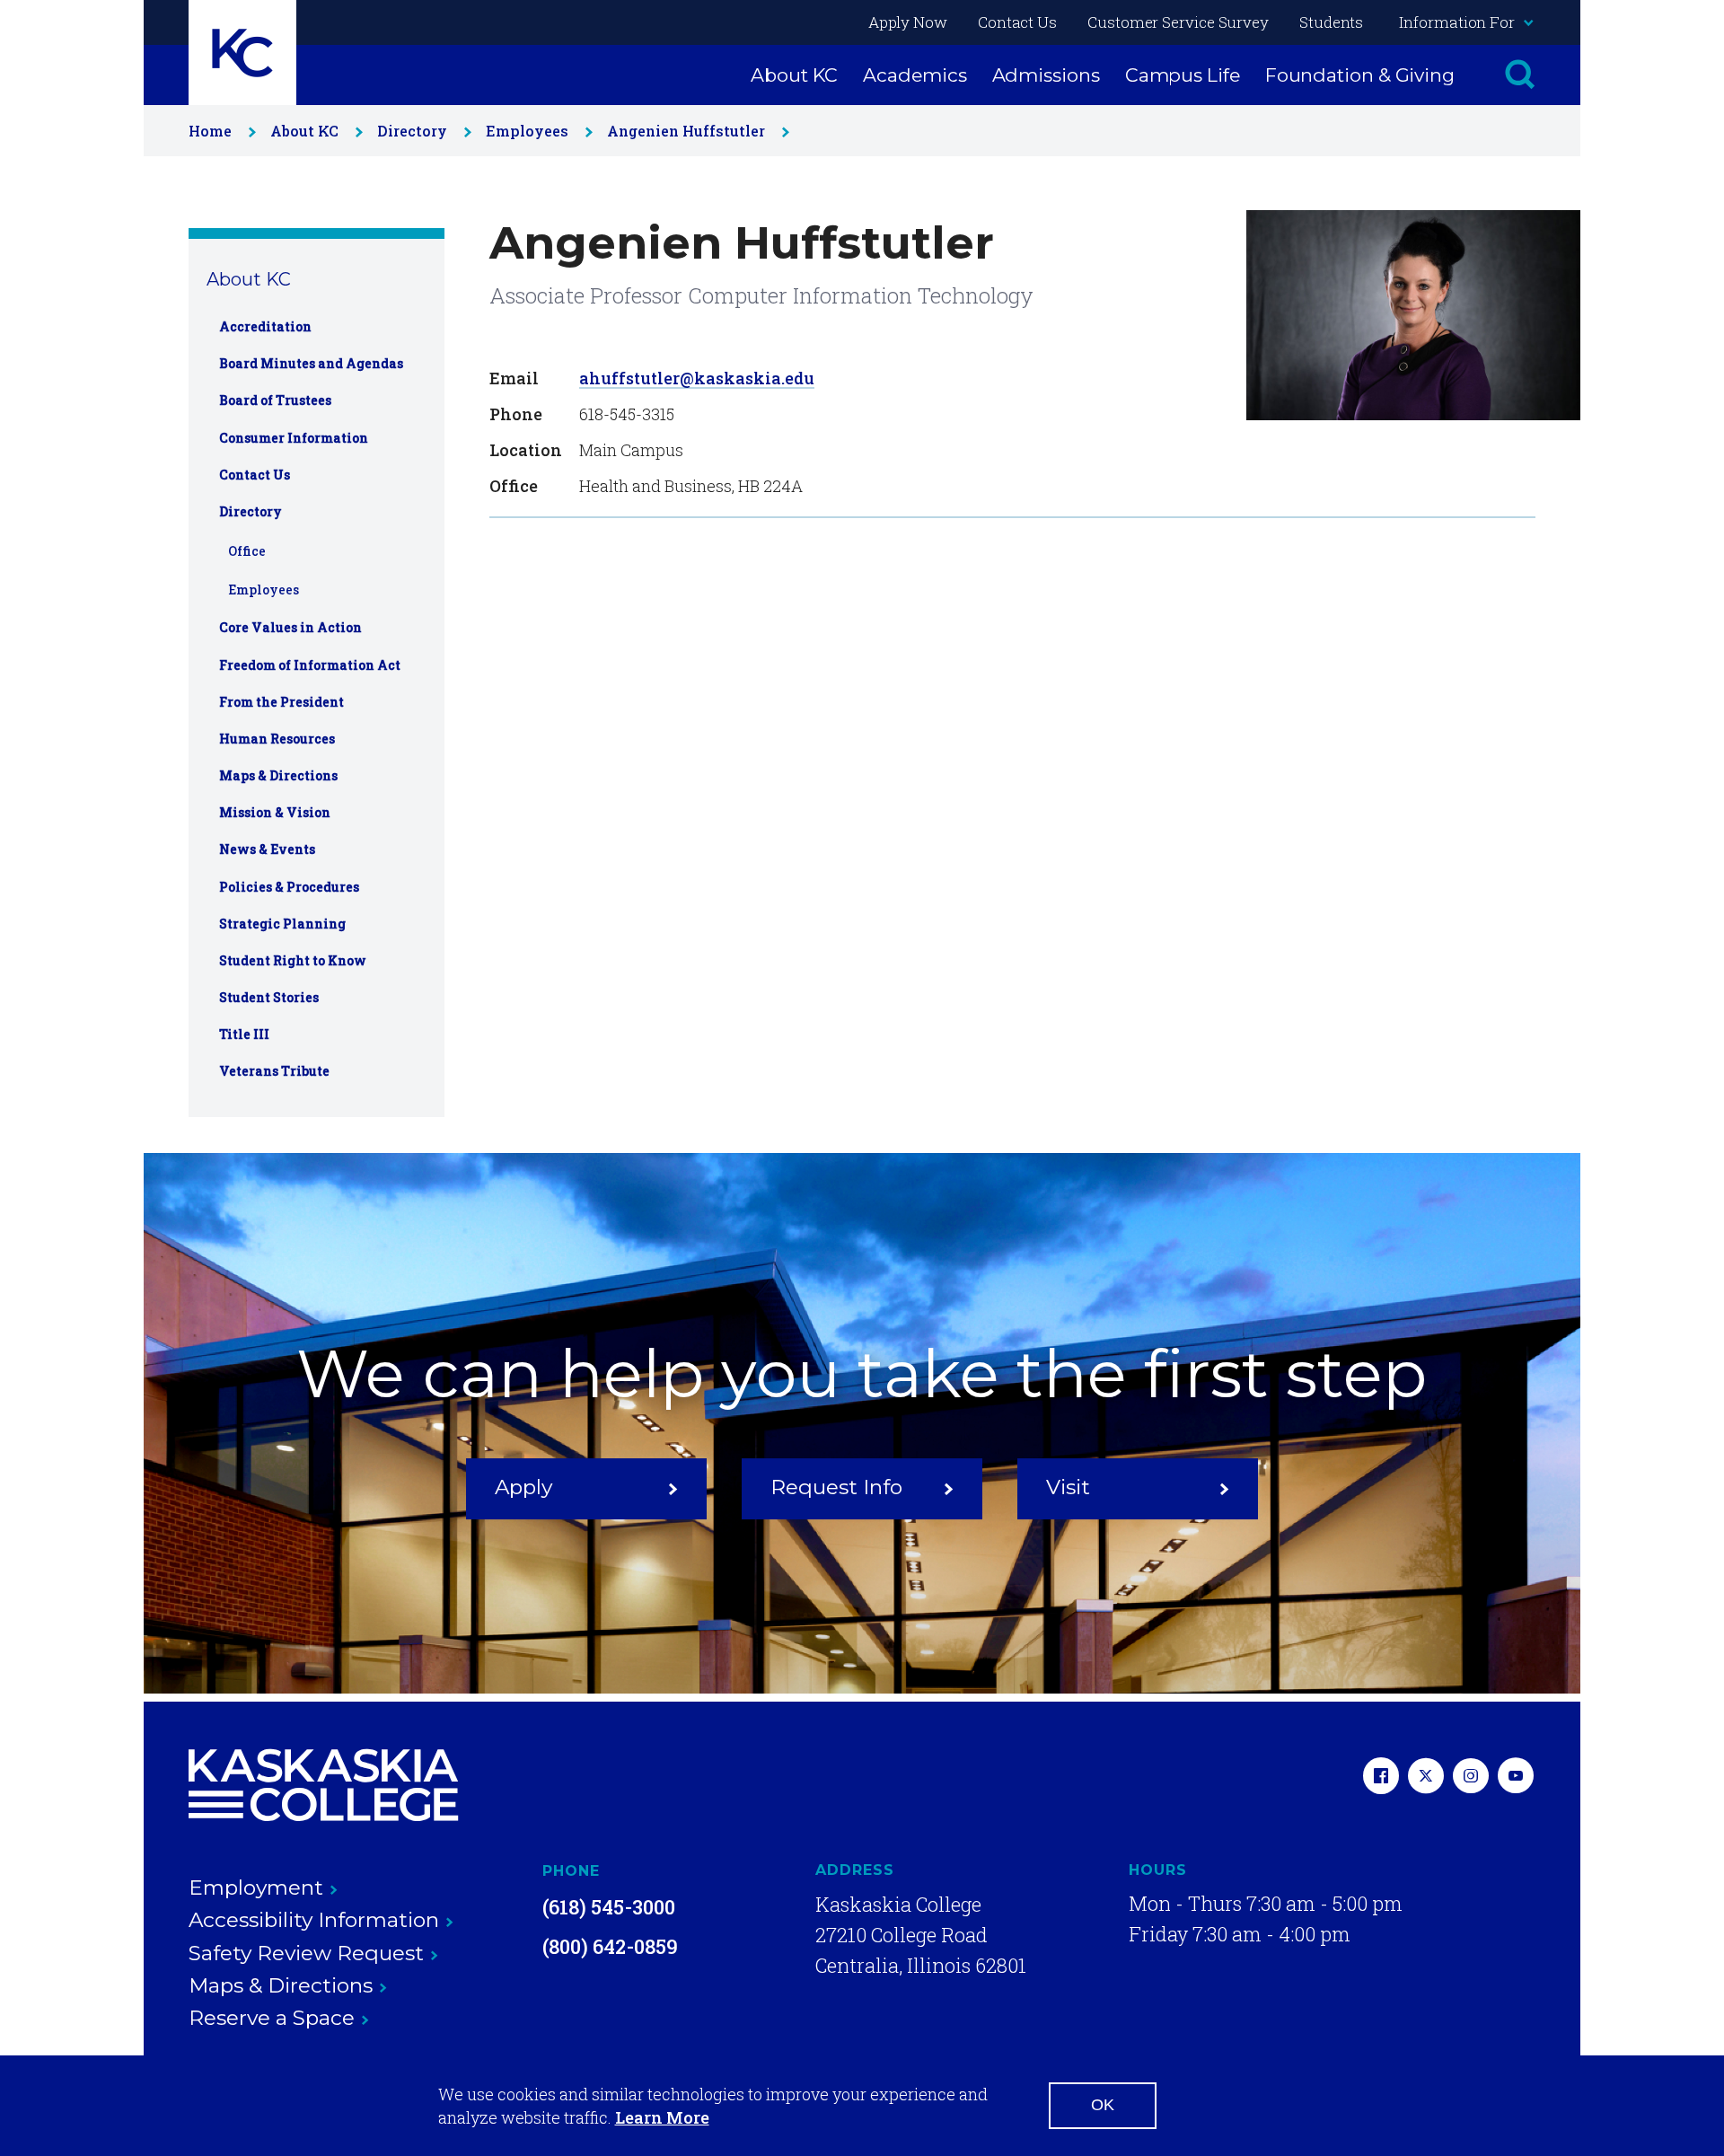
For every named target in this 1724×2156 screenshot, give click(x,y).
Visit (1068, 1487)
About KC (794, 75)
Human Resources (277, 739)
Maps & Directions (278, 775)
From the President (281, 702)
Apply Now (908, 22)
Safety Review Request (306, 1953)
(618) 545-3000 (609, 1907)
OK (1103, 2105)
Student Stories (269, 997)
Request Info (836, 1487)
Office (247, 551)
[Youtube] (1516, 1778)
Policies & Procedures (289, 887)
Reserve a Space (272, 2018)
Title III (244, 1034)
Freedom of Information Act (310, 665)
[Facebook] (1381, 1778)
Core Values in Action (290, 627)
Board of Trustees (275, 400)
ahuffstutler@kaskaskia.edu (697, 378)
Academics (915, 75)
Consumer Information (294, 438)
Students (1331, 22)
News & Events (267, 849)
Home (210, 131)
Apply (523, 1487)
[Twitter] (1426, 1778)
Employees (527, 131)
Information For (1457, 22)
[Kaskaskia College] (323, 1785)
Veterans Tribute (274, 1071)
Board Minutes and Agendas (311, 363)
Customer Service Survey (1178, 22)
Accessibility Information (314, 1920)
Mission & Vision (275, 812)
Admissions (1046, 75)
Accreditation (265, 326)
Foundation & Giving (1360, 75)
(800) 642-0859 (610, 1946)
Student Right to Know (293, 960)
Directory (412, 131)
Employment (256, 1888)
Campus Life (1183, 75)
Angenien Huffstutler (686, 131)
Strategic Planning (282, 924)
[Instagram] (1471, 1778)
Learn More (662, 2117)
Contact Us (1017, 22)
